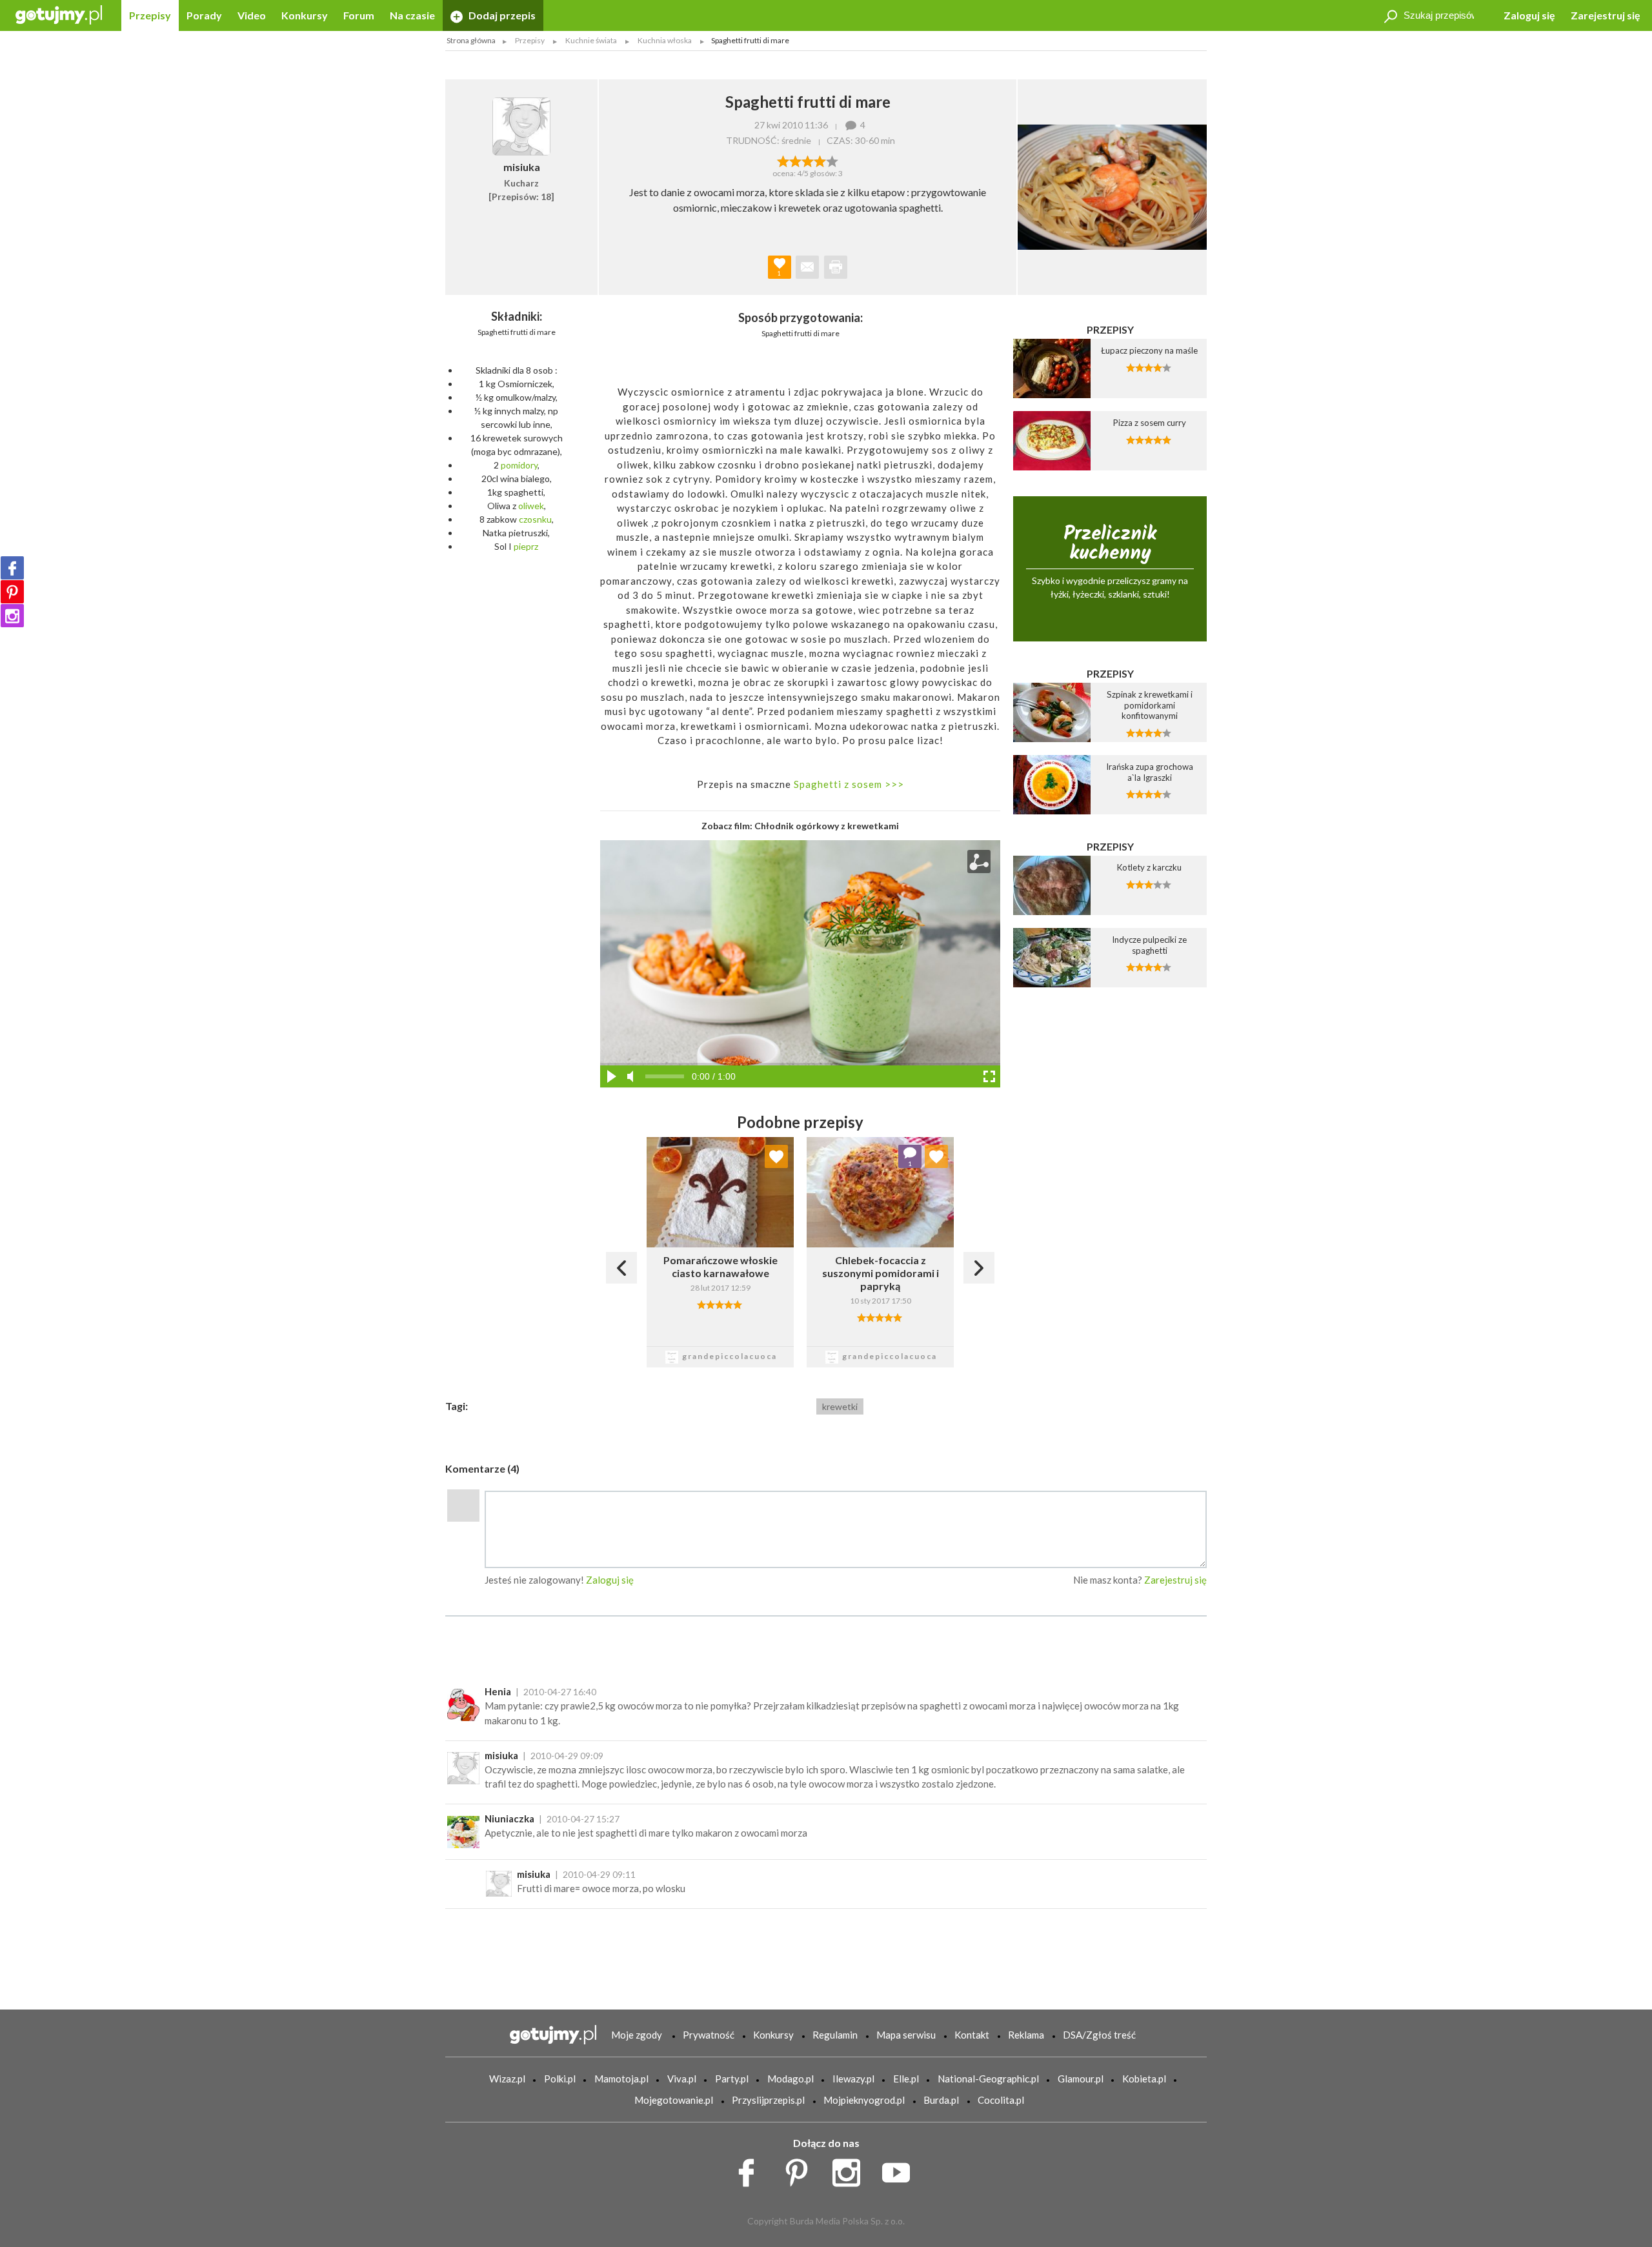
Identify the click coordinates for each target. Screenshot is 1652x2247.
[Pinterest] (12, 592)
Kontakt (972, 2035)
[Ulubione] (776, 1156)
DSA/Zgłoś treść (1099, 2035)
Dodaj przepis (501, 15)
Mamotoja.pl (621, 2079)
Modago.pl (791, 2079)
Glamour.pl (1081, 2079)
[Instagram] (12, 616)
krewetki (840, 1406)
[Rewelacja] (832, 160)
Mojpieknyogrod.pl (864, 2100)
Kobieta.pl (1144, 2079)
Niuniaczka (509, 1819)
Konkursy (305, 15)
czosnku (535, 519)
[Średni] (795, 160)
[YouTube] (901, 2170)
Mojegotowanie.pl (674, 2100)
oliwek (531, 506)
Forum (359, 15)
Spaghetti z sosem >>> (848, 784)
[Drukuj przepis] (836, 267)
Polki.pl (560, 2079)
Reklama (1026, 2035)
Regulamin (835, 2035)
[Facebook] (12, 568)
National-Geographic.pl (988, 2079)
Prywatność (709, 2035)
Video (252, 15)
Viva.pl (682, 2079)
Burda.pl (941, 2100)
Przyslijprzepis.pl (768, 2100)
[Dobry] (808, 160)
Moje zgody (637, 2035)
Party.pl (732, 2079)
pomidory (519, 465)
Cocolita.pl (1001, 2100)
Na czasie (412, 15)
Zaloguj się (1529, 15)
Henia (498, 1691)
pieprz (526, 546)
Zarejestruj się (1606, 15)
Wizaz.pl (507, 2079)
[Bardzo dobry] (820, 160)
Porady (204, 15)
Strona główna (471, 40)
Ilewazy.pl (853, 2079)
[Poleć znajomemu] (807, 267)
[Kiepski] (783, 160)
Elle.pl (906, 2079)
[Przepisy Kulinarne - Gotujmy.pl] (59, 14)
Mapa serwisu (906, 2035)
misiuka (501, 1755)
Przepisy (150, 15)
